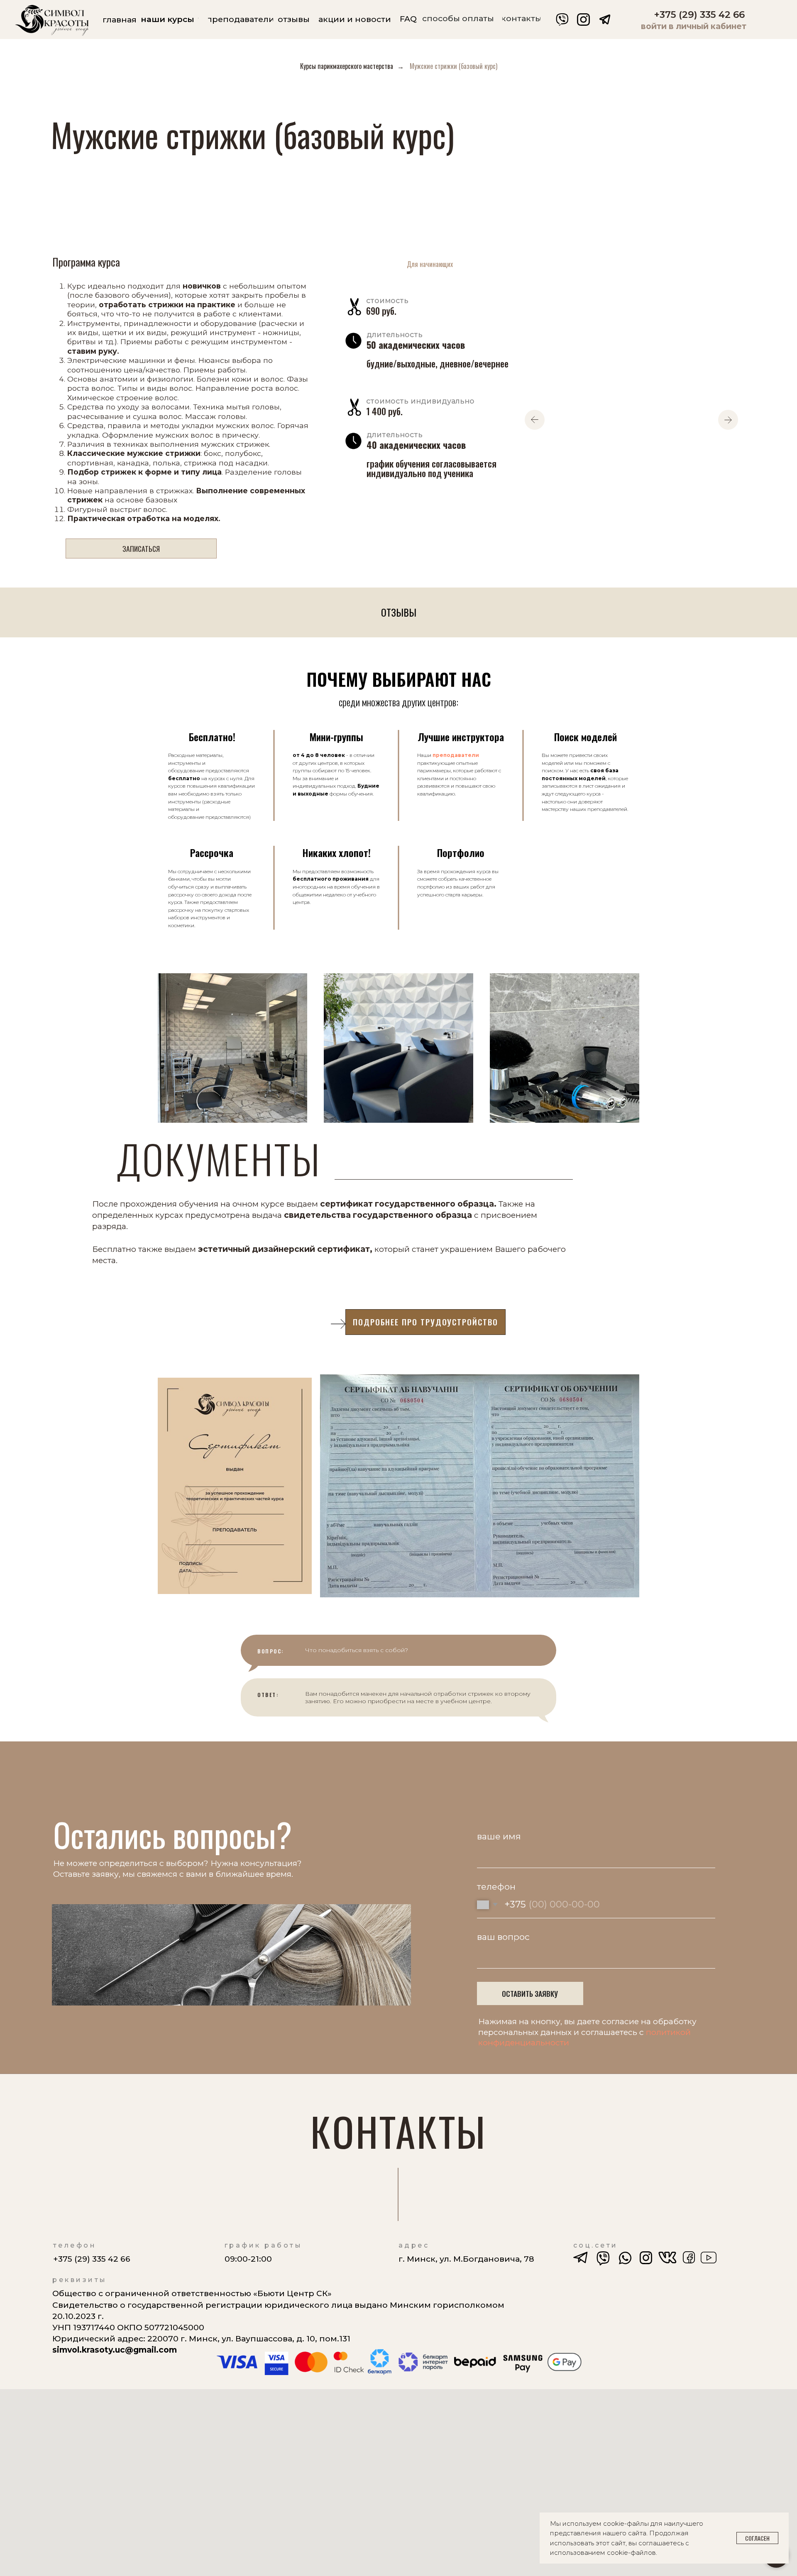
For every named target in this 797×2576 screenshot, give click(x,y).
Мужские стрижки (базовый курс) (454, 66)
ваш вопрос (503, 1937)
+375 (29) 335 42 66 (699, 15)
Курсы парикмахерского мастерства (347, 66)
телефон (496, 1887)
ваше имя (499, 1836)
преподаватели (455, 755)
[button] (141, 549)
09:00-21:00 (248, 2259)
